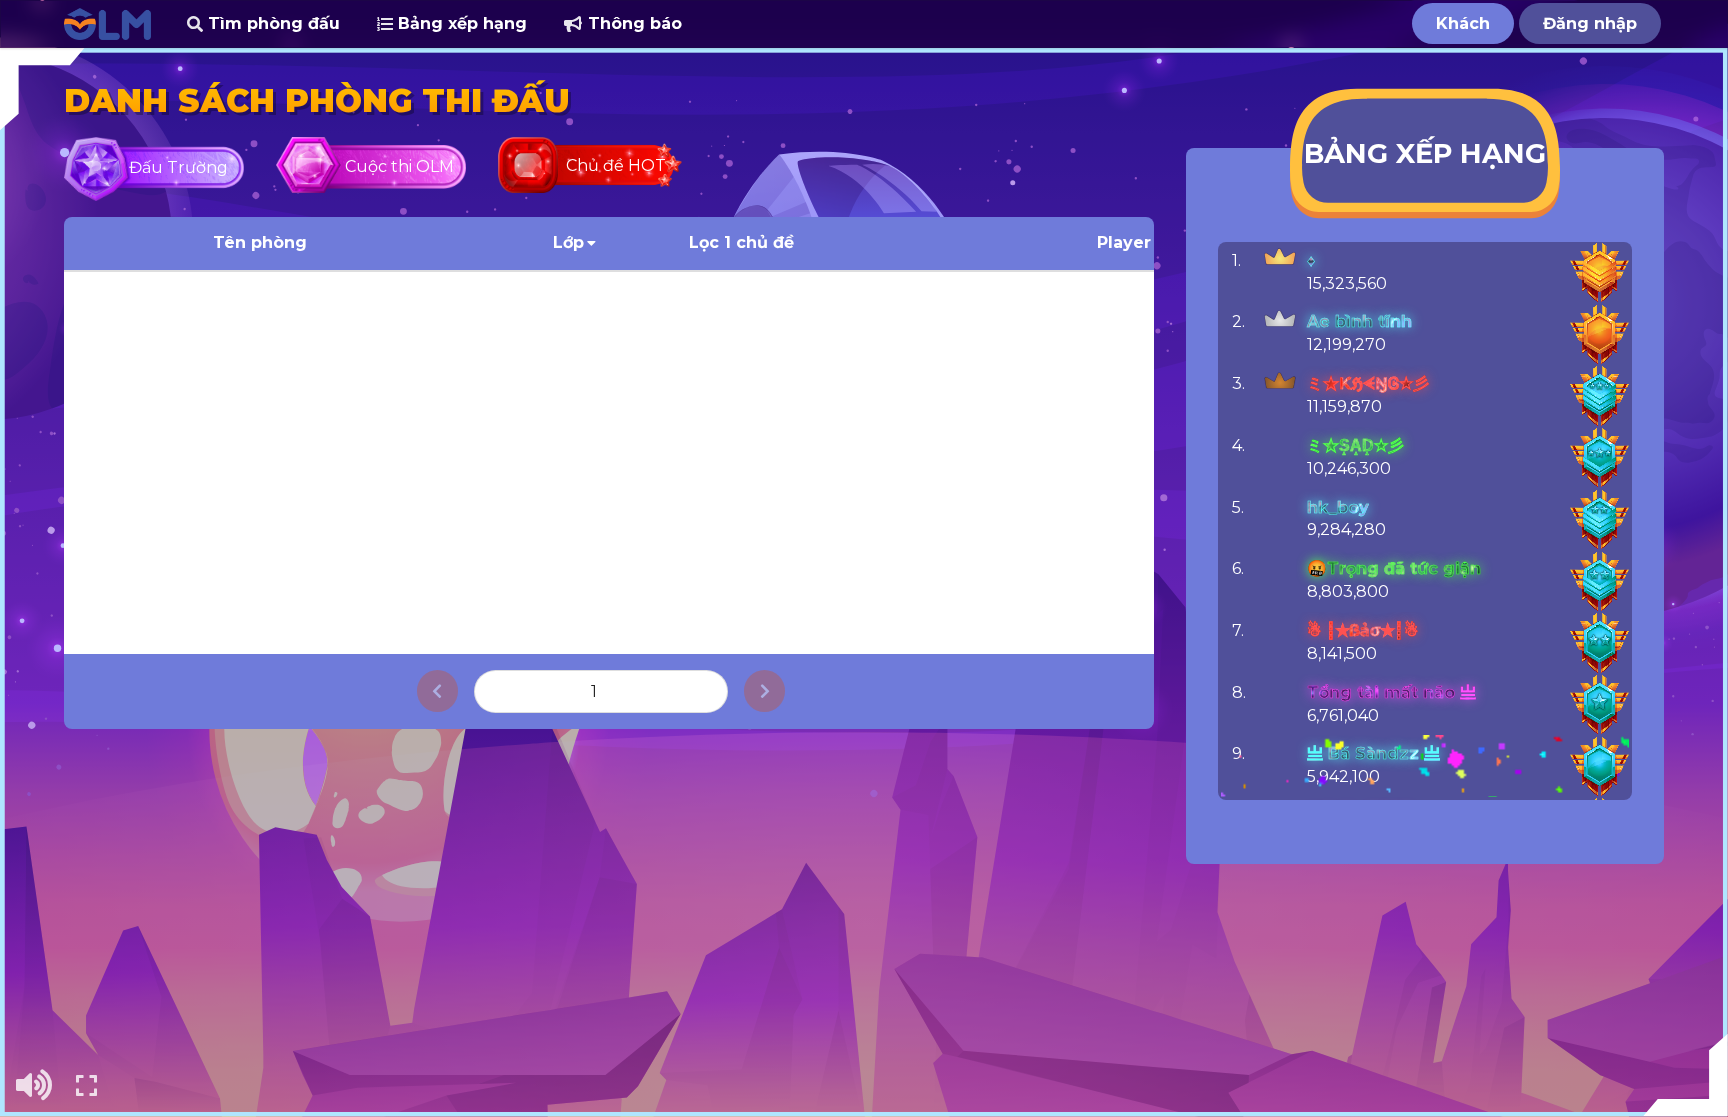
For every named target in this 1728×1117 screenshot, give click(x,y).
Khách (1463, 23)
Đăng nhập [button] (1590, 23)
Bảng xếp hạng (460, 23)
